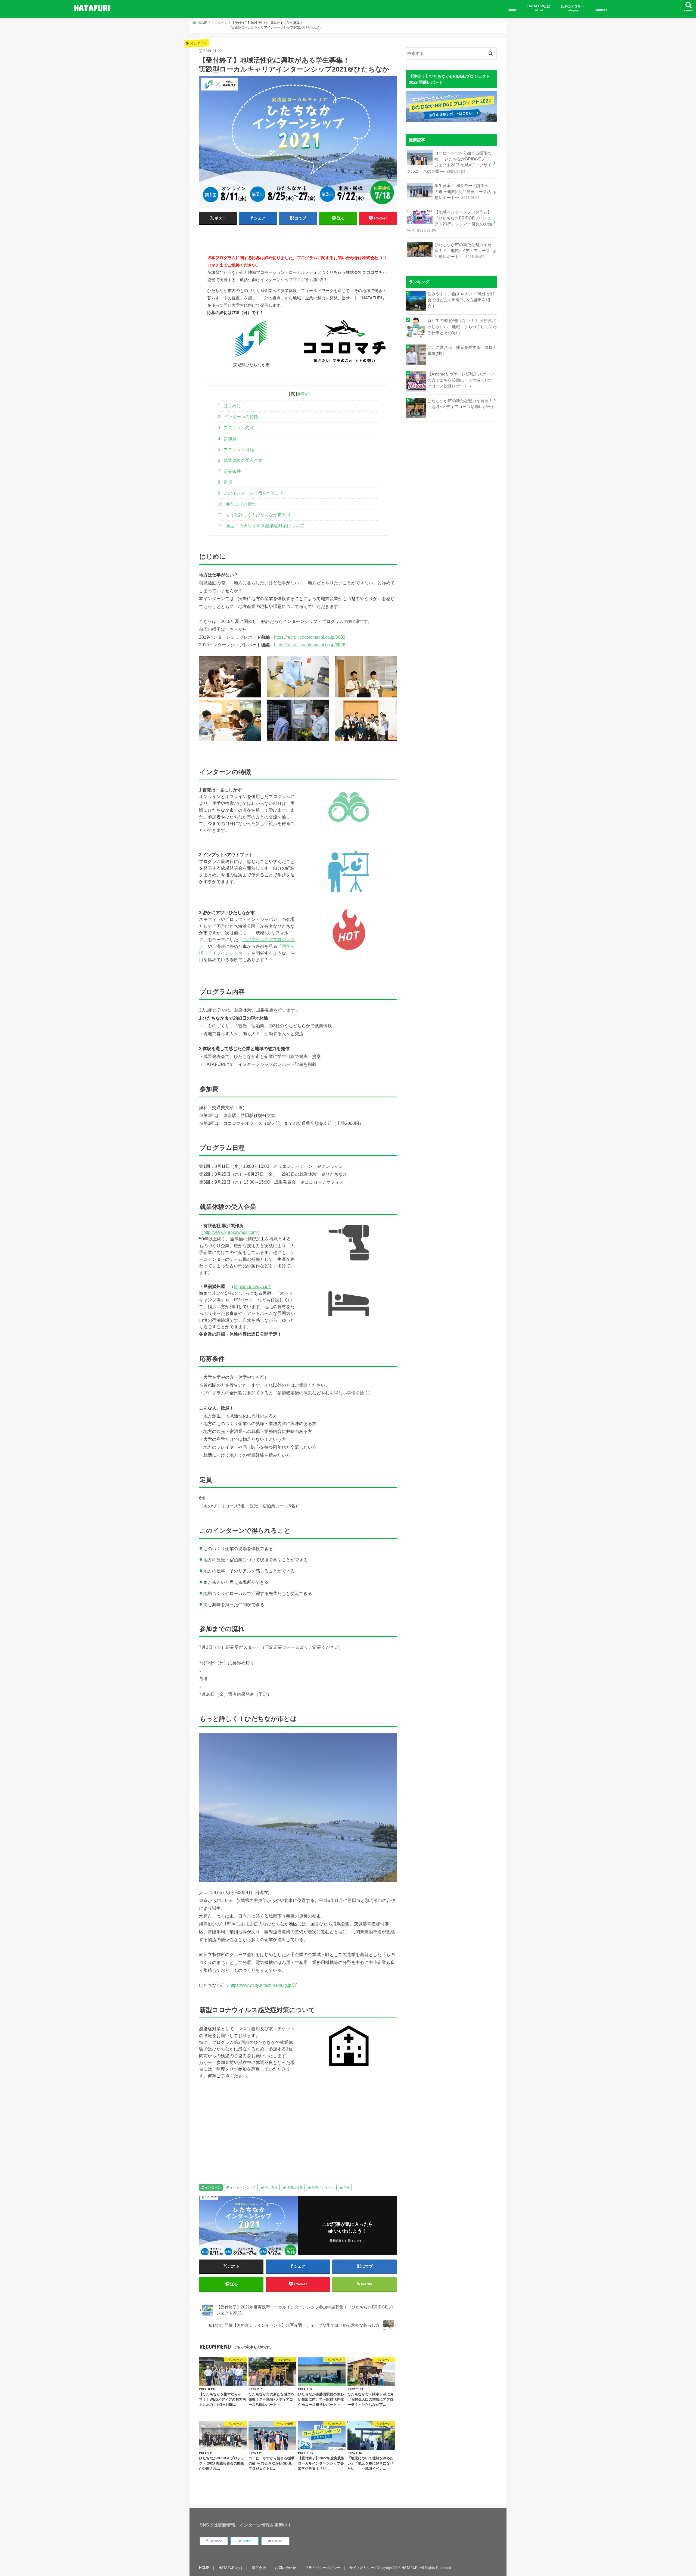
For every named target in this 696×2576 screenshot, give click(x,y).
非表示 (303, 394)
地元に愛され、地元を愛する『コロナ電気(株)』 (462, 350)
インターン (213, 2187)
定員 (225, 482)
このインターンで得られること (251, 493)
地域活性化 (295, 2187)
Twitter (246, 2541)
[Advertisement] (247, 2126)
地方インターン (323, 2187)
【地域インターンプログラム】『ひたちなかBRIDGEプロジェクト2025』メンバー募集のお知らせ (449, 221)
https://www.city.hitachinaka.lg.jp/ (261, 1985)
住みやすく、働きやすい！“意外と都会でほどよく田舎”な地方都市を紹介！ (461, 300)
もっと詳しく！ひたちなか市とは (254, 515)
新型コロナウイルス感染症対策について (261, 526)
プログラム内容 (236, 428)
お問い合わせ (285, 2568)
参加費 (227, 439)
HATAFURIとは (539, 8)
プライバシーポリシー (323, 2568)
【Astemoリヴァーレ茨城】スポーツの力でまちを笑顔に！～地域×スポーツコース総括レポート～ (461, 380)
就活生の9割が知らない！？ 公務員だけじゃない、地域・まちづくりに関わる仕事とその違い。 (462, 327)
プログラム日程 (236, 450)
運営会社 (259, 2568)
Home (512, 10)
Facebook (215, 2541)
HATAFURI (92, 8)
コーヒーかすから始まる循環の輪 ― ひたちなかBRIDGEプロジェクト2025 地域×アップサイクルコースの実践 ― (449, 162)
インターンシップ (243, 2187)
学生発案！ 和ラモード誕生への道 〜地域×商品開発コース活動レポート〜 (463, 192)
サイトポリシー (362, 2568)
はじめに (229, 406)
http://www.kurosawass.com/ (231, 1232)
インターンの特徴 (238, 417)
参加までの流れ (237, 504)
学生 (347, 2187)
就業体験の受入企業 (240, 460)
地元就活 (271, 2187)
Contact (601, 10)
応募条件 (229, 471)
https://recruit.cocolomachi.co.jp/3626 (310, 645)
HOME (204, 2568)
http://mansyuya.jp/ (252, 1286)
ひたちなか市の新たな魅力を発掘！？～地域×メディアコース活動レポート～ (463, 251)
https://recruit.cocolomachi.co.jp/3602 (310, 637)
